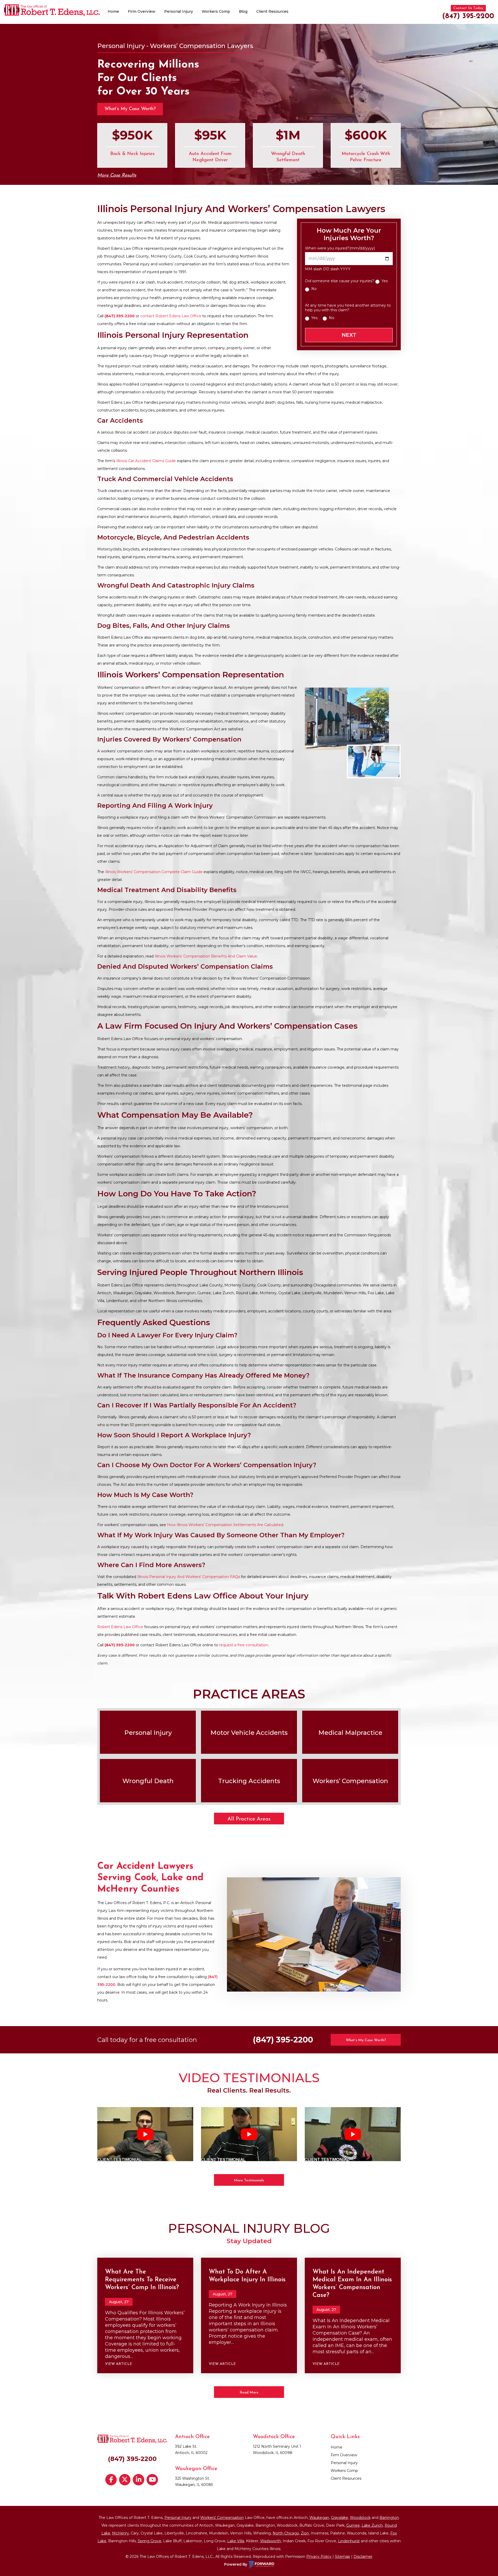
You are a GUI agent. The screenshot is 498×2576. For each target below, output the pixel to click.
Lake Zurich (372, 2525)
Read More (249, 2393)
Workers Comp (216, 11)
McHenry (120, 2533)
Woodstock (360, 2518)
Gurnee (353, 2525)
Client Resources (272, 11)
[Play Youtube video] (145, 2134)
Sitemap (343, 2557)
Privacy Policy (319, 2557)
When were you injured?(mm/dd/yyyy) (340, 248)
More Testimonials (249, 2180)
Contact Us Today (468, 8)
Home (113, 11)
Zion (305, 2533)
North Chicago (286, 2533)
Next (349, 335)
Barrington (389, 2518)
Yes (385, 281)
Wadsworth (271, 2541)
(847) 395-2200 (468, 16)
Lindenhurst (349, 2541)
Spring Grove (150, 2541)
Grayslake (340, 2518)
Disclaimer (363, 2557)
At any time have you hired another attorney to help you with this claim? (348, 308)
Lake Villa (236, 2541)
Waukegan (319, 2518)
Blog (243, 11)
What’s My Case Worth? (130, 109)
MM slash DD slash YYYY (328, 269)
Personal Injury (179, 11)
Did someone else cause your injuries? (340, 281)
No (314, 289)
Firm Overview (142, 11)
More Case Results (117, 176)
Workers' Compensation (222, 2518)
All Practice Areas (249, 1819)
